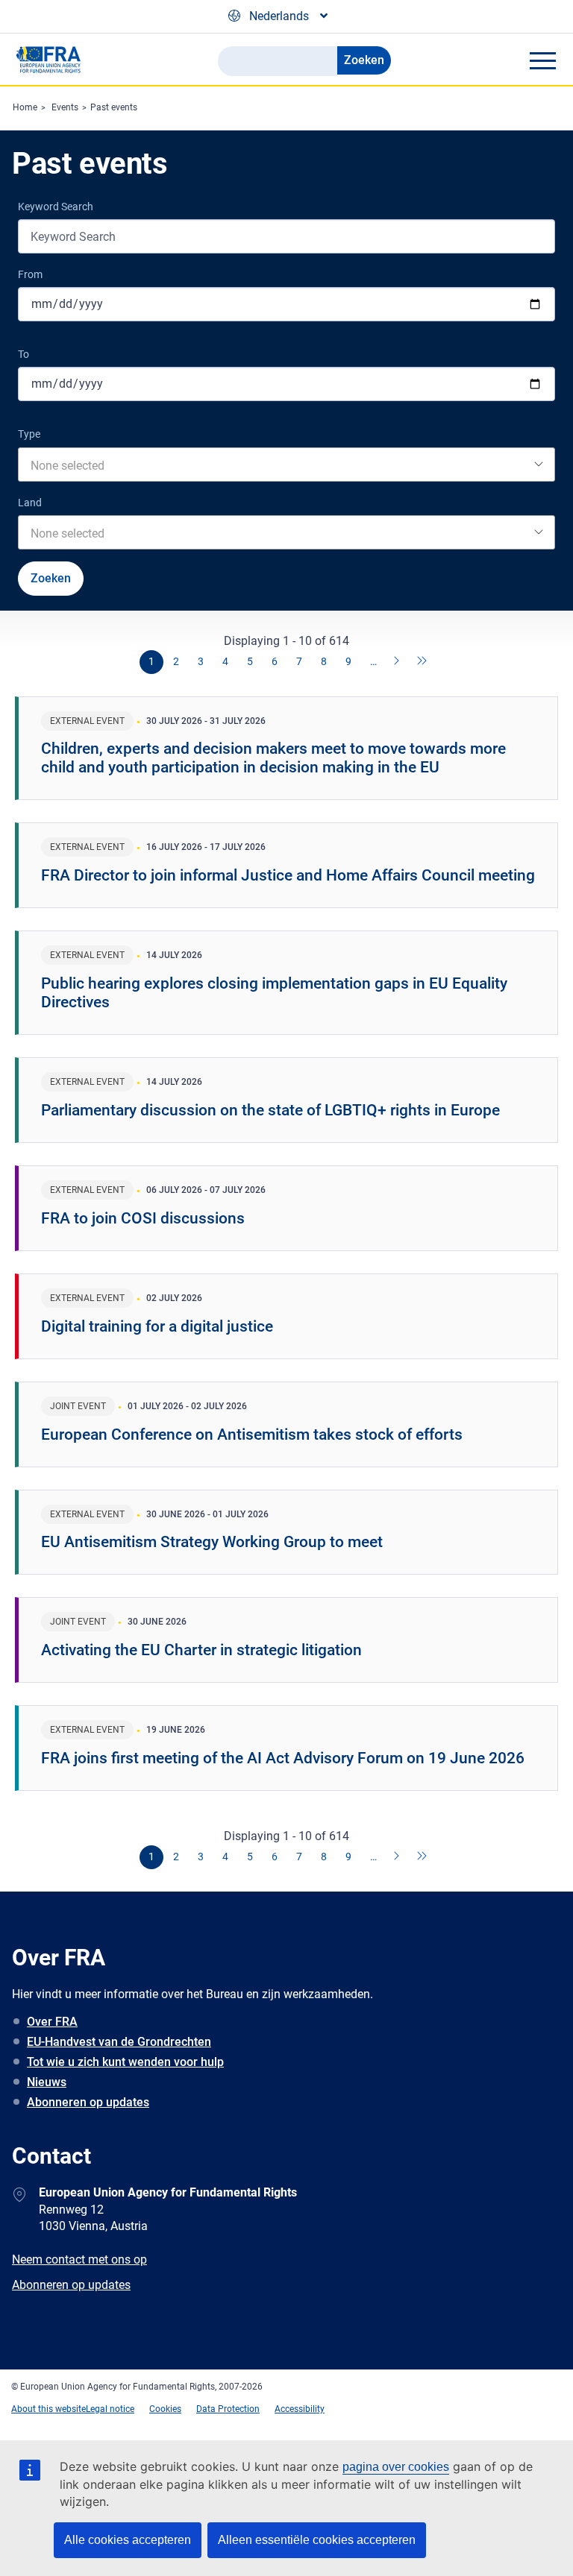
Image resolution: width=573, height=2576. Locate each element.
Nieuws (47, 2082)
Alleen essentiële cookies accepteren (317, 2540)
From (30, 274)
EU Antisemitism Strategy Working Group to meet (212, 1542)
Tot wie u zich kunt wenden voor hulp (125, 2062)
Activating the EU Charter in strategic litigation (201, 1650)
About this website (48, 2409)
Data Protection (228, 2409)
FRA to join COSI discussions (143, 1218)
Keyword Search (56, 207)
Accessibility (300, 2409)
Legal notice (110, 2409)
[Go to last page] (422, 662)
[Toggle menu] (542, 60)
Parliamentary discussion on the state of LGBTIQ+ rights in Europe (270, 1110)
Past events (114, 107)
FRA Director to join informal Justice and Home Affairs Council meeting (288, 875)
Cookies (165, 2409)
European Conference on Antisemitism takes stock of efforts (252, 1435)
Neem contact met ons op (79, 2259)
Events (65, 107)
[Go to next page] (398, 662)
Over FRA (52, 2022)
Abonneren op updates (88, 2102)
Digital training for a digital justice (157, 1326)
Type (29, 434)
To (24, 354)
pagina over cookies (396, 2467)
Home (25, 107)
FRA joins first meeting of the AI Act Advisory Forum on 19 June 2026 (283, 1758)
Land (30, 503)
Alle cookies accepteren (128, 2540)
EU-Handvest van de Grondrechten (119, 2042)
